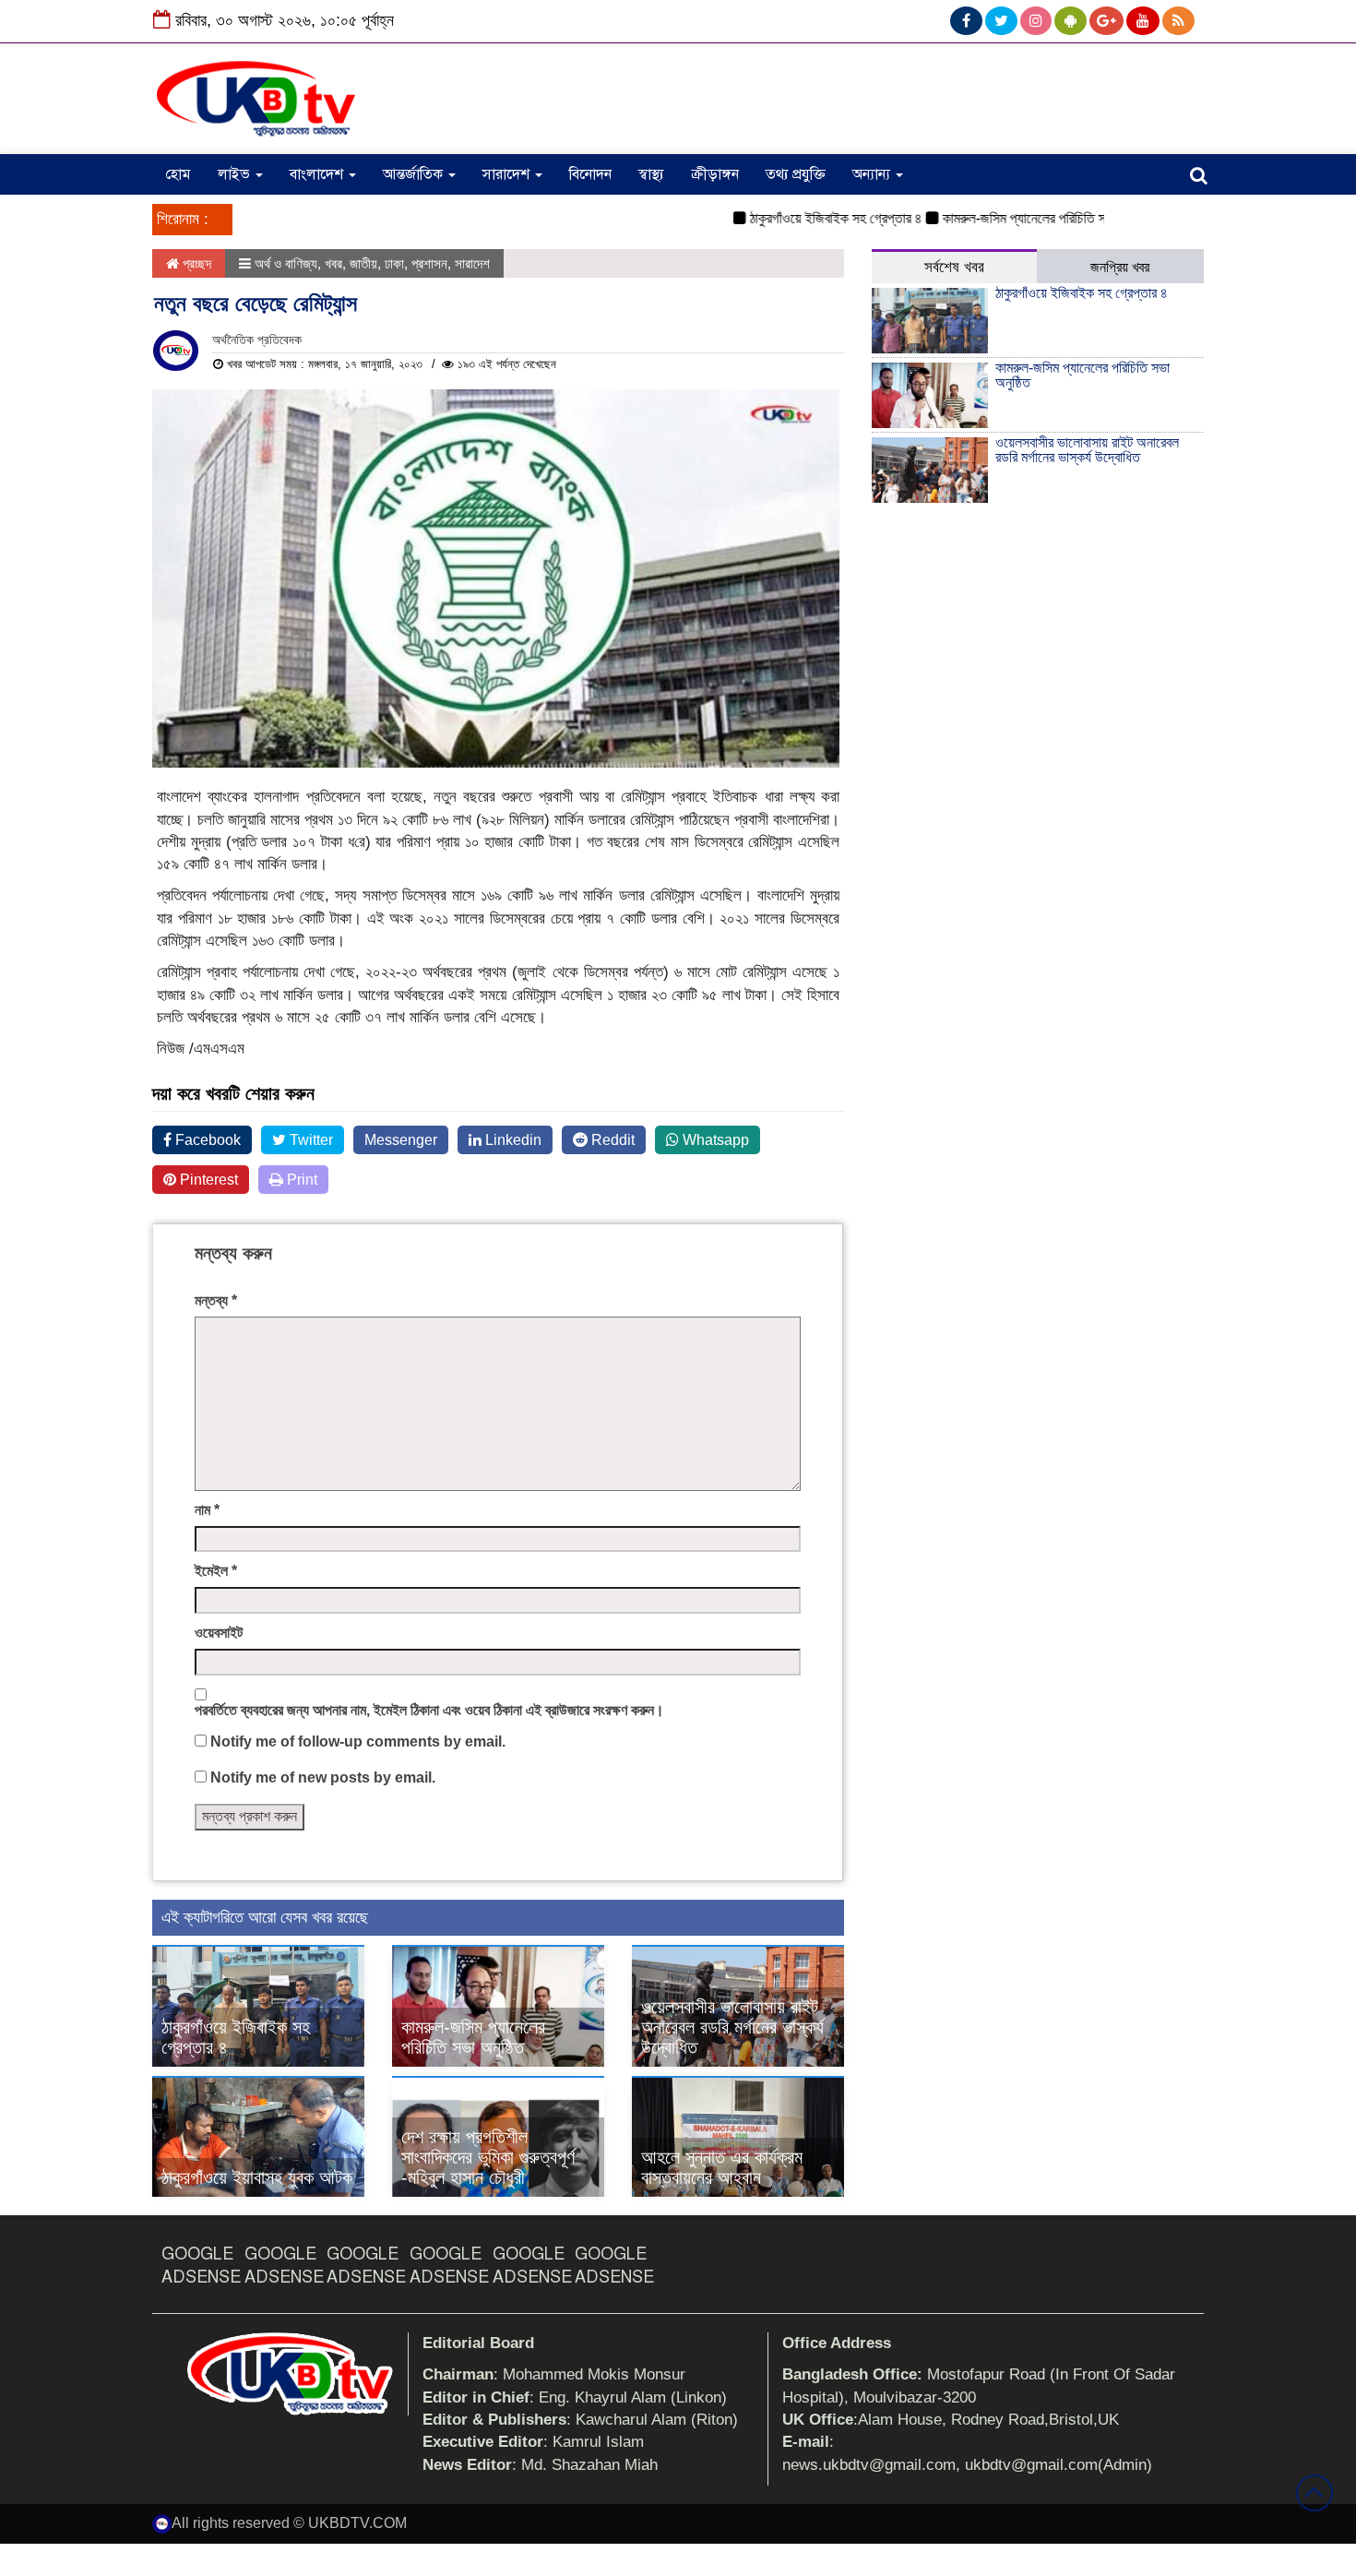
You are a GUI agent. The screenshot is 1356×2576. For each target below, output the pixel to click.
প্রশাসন (429, 263)
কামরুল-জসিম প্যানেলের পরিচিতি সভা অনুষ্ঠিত (1011, 218)
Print (300, 1180)
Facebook (206, 1140)
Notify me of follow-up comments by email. (358, 1741)
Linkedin (511, 1140)
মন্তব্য (216, 1300)
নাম (207, 1510)
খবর (333, 263)
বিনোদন (590, 174)
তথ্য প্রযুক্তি (796, 174)
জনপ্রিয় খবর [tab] (1120, 267)
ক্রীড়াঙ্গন (715, 174)
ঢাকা (394, 263)
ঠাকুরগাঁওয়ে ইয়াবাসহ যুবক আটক (257, 2177)
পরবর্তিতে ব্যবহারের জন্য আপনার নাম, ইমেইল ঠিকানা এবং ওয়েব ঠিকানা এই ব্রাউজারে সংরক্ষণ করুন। (429, 1710)
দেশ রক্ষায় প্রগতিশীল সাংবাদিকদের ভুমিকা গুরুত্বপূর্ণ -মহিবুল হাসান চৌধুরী (488, 2157)
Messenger (401, 1140)
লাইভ (236, 174)
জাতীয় (363, 263)
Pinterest (207, 1180)
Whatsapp (714, 1140)
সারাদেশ (508, 174)
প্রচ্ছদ (195, 263)
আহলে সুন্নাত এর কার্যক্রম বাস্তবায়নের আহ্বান (722, 2167)
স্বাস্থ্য (651, 174)
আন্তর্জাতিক (415, 174)
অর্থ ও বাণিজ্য (286, 263)
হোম (178, 174)
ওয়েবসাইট (219, 1633)
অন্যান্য (873, 174)
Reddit (611, 1140)
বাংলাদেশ (318, 174)
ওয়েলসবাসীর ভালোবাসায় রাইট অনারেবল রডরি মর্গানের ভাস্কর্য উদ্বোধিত (732, 2027)
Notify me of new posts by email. (323, 1777)
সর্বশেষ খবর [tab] (954, 267)
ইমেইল (216, 1571)
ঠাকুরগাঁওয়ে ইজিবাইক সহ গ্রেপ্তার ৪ (797, 218)
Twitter (309, 1140)
